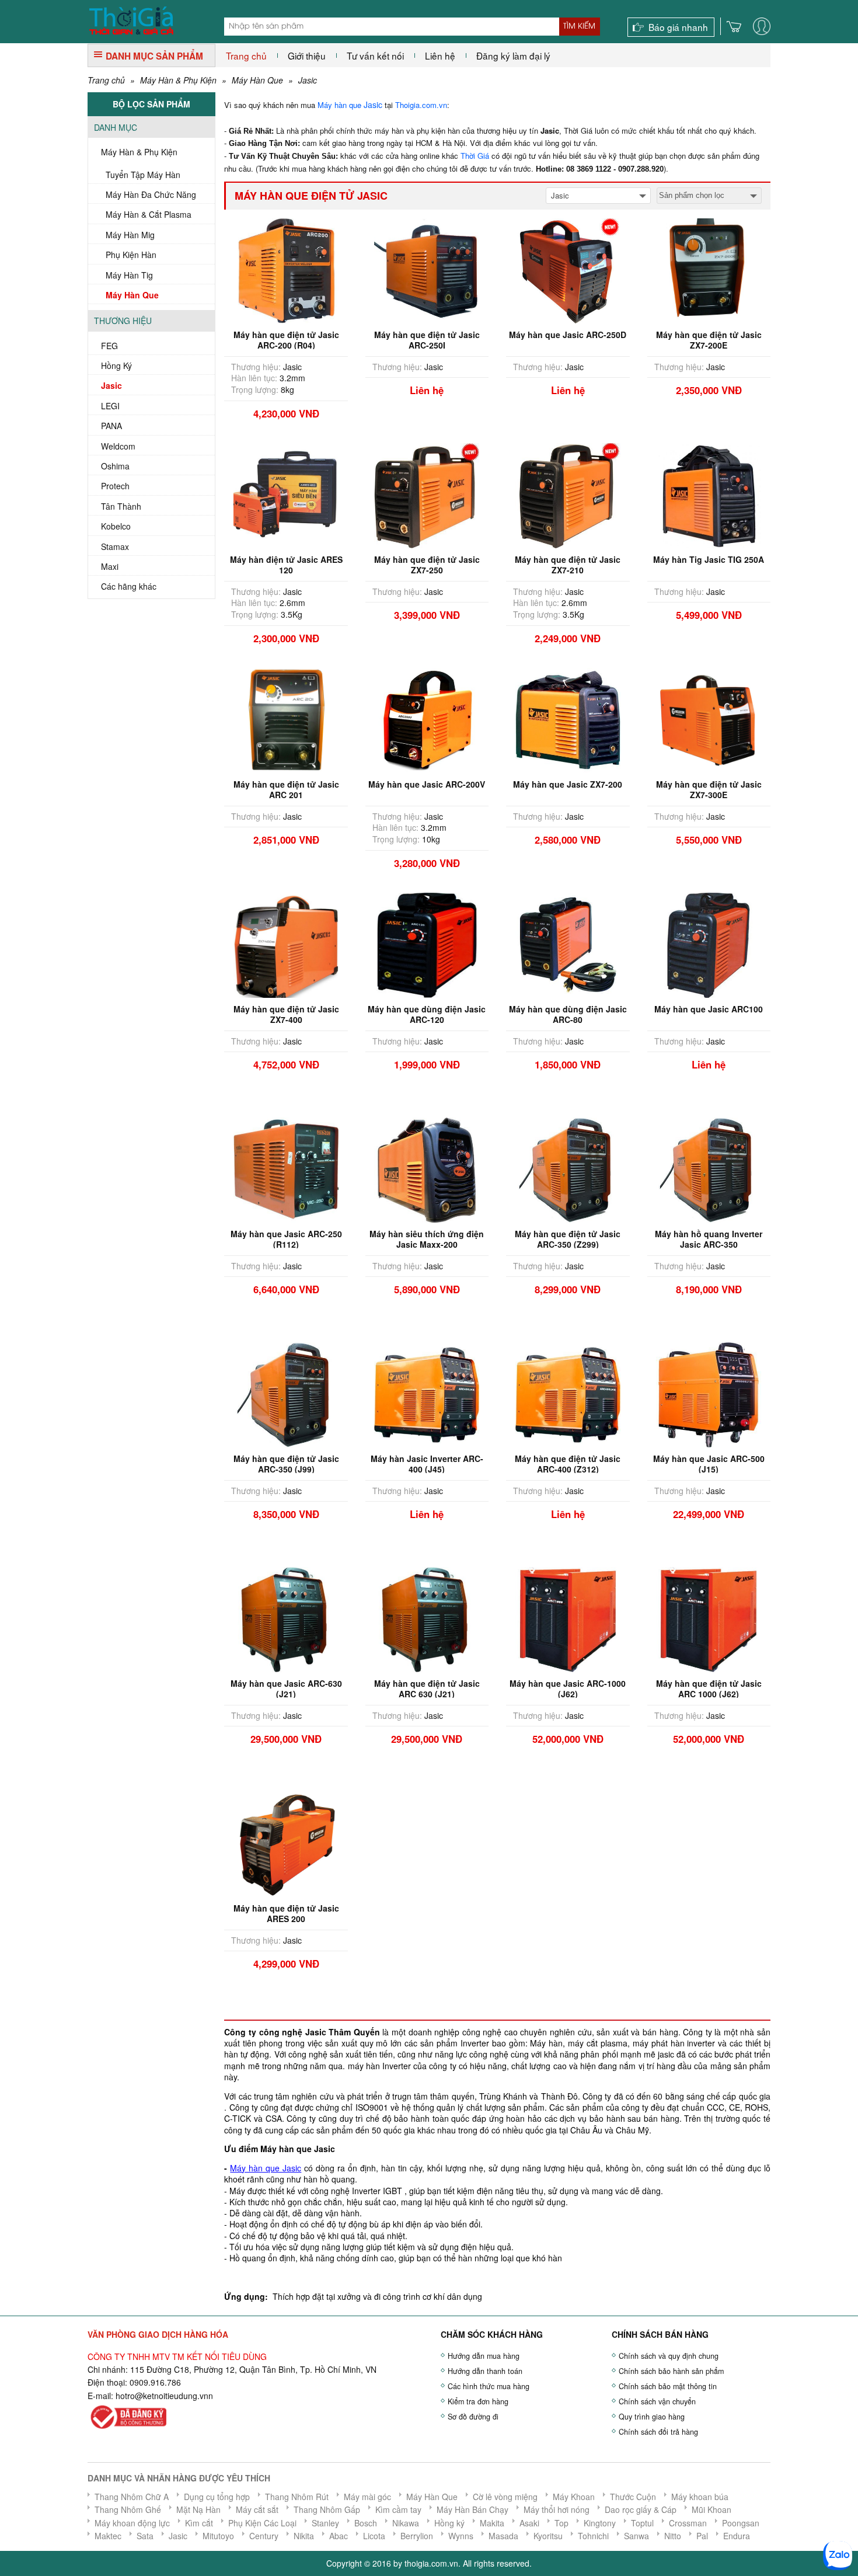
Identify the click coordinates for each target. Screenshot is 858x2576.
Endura (737, 2536)
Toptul (642, 2523)
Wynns (461, 2536)
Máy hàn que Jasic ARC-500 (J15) (709, 1464)
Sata (145, 2536)
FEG (109, 346)
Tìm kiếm (579, 26)
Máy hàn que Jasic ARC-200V (427, 784)
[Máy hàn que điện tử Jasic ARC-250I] (427, 269)
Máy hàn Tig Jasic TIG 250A (709, 559)
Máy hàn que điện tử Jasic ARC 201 (286, 789)
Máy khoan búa (700, 2497)
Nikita (304, 2536)
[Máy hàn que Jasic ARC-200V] (427, 719)
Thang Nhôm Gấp (327, 2509)
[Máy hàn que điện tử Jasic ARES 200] (286, 1843)
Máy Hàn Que (257, 80)
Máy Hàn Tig (129, 275)
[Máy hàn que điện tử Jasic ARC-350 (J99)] (286, 1393)
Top (561, 2523)
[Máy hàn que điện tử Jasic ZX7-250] (427, 494)
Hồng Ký (116, 365)
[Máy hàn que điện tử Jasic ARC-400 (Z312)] (568, 1393)
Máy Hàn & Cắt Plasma (149, 214)
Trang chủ (246, 55)
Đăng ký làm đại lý (513, 55)
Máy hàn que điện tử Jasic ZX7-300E (709, 789)
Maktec (108, 2536)
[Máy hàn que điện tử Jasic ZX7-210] (568, 494)
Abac (339, 2536)
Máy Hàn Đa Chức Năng (151, 194)
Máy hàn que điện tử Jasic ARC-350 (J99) (286, 1464)
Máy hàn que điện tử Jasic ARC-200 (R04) (286, 340)
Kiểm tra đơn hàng (478, 2401)
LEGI (110, 406)
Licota (374, 2536)
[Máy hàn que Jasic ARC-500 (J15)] (709, 1393)
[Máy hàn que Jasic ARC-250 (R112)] (286, 1168)
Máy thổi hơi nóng (557, 2509)
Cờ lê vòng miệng (505, 2497)
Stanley (325, 2523)
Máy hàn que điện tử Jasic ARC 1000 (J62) (709, 1689)
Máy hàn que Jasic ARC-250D (568, 335)
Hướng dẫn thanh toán (485, 2371)
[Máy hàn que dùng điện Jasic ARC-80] (568, 944)
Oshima (115, 466)
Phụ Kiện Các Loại (262, 2523)
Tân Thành (121, 506)
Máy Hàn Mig (130, 235)
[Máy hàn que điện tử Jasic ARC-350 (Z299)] (568, 1168)
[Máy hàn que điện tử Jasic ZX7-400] (286, 944)
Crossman (688, 2523)
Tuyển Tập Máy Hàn (143, 175)
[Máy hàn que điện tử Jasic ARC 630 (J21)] (427, 1618)
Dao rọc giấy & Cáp (641, 2509)
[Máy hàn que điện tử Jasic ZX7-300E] (709, 719)
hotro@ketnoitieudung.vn (162, 2396)
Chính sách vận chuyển (657, 2401)
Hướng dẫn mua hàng (484, 2356)
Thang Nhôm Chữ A (132, 2497)
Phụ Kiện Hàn (131, 255)
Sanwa (636, 2536)
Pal (702, 2536)
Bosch (366, 2523)
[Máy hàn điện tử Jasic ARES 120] (286, 494)
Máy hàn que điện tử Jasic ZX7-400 (286, 1014)
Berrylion (417, 2536)
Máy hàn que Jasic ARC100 (709, 1009)
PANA (111, 426)
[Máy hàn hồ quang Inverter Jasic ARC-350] (709, 1168)
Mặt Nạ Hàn (198, 2509)
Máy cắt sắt (257, 2509)
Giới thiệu (307, 55)
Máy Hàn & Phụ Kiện (178, 80)
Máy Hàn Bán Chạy (472, 2509)
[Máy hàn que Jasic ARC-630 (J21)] (286, 1618)
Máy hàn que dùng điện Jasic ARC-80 (568, 1014)
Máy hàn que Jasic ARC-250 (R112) (286, 1239)
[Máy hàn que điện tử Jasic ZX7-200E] (709, 269)
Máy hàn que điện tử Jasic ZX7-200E (709, 340)
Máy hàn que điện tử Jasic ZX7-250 (427, 565)
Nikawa (406, 2523)
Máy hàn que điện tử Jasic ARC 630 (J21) (427, 1689)
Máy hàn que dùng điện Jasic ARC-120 (427, 1014)
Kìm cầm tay (398, 2509)
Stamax (115, 546)
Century (264, 2536)
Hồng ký (449, 2523)
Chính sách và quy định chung (669, 2356)
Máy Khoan (574, 2497)
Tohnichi (593, 2536)
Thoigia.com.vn (421, 105)
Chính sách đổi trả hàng (658, 2432)
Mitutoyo (218, 2536)
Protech (115, 486)
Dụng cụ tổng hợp (217, 2497)
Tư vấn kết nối (375, 55)
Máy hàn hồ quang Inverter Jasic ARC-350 (709, 1239)
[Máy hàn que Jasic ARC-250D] (568, 269)
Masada (503, 2536)
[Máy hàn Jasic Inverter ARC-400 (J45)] (427, 1393)
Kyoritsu (548, 2536)
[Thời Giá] (131, 19)
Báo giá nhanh (678, 27)
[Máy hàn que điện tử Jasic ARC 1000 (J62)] (709, 1618)
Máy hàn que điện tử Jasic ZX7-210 (568, 565)
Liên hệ (440, 55)
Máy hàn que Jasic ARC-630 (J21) (286, 1689)
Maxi (110, 566)
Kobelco (116, 526)
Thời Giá (475, 156)
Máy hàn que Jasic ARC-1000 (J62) (568, 1689)
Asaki (529, 2523)
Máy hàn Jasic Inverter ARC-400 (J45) (427, 1464)
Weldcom (118, 446)
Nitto (673, 2536)
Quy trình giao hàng (652, 2417)
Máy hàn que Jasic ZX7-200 (568, 784)
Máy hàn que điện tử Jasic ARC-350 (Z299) (568, 1239)
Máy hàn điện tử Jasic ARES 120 (286, 565)
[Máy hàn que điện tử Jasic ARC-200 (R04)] (286, 269)
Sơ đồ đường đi (473, 2417)
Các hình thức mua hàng (489, 2386)
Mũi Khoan (711, 2509)
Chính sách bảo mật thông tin (668, 2386)
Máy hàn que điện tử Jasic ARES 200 (286, 1913)
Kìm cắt (199, 2523)
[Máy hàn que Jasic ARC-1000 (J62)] (568, 1618)
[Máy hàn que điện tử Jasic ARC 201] (286, 719)
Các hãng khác (129, 586)
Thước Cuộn (633, 2497)
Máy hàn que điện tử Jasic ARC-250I (427, 340)
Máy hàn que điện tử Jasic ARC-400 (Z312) (568, 1464)
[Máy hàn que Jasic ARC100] (709, 944)
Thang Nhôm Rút (297, 2497)
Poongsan (741, 2523)
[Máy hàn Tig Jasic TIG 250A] (709, 494)
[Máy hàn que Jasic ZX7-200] (568, 719)
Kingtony (600, 2523)
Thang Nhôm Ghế (128, 2509)
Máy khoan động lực (132, 2523)
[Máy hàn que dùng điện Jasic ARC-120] (427, 944)
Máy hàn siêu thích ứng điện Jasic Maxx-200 (427, 1239)
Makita (492, 2523)
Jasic (308, 80)
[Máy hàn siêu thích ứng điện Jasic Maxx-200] (427, 1168)
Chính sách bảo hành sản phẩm (671, 2371)
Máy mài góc (367, 2497)
